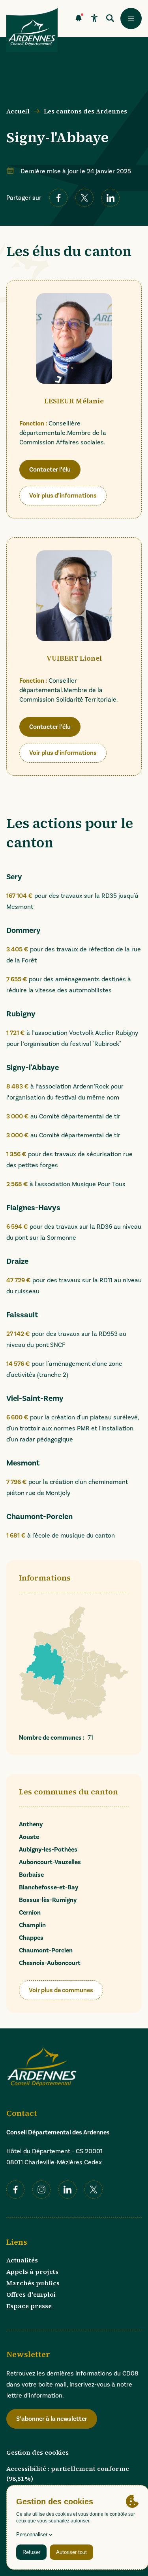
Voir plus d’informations (63, 498)
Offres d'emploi (31, 2294)
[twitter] (84, 198)
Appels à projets (32, 2271)
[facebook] (58, 198)
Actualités (22, 2260)
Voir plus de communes (61, 1990)
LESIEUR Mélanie (74, 401)
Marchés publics (33, 2283)
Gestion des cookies (37, 2452)
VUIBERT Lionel (74, 658)
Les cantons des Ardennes (85, 111)
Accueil (18, 111)
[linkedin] (111, 198)
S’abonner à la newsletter (52, 2419)
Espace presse (29, 2306)
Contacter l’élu (52, 472)
